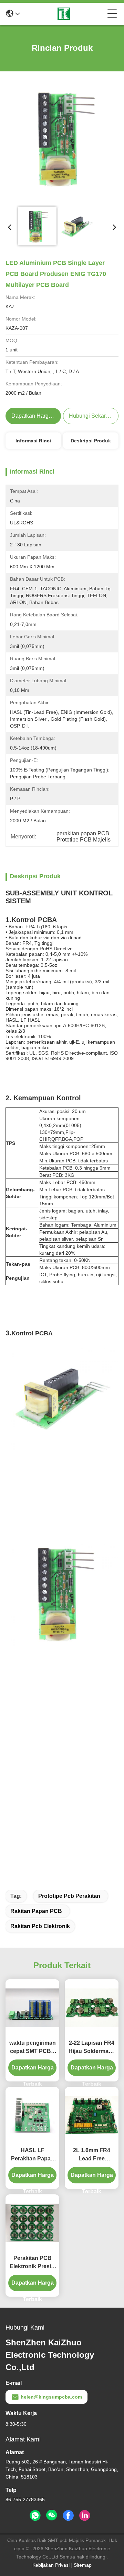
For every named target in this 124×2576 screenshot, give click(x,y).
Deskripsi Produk (91, 441)
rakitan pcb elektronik (40, 1926)
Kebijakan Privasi (51, 2565)
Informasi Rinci (33, 441)
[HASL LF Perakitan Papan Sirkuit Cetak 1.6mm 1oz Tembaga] (32, 2115)
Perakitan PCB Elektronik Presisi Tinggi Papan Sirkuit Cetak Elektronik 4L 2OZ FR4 (33, 2263)
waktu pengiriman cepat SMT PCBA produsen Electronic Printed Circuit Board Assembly (32, 2048)
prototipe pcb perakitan (69, 1896)
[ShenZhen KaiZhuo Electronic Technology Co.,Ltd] (64, 14)
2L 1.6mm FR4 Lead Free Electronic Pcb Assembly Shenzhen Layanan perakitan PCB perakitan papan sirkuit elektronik (92, 2155)
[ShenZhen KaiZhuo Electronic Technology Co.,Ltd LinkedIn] (85, 2516)
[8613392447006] (35, 2516)
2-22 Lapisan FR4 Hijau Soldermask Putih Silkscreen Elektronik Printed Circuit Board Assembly (92, 2048)
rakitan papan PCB (36, 1911)
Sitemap (83, 2565)
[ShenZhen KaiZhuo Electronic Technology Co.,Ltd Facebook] (68, 2516)
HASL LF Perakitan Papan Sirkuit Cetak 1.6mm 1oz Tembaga (33, 2155)
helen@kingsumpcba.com (51, 2397)
